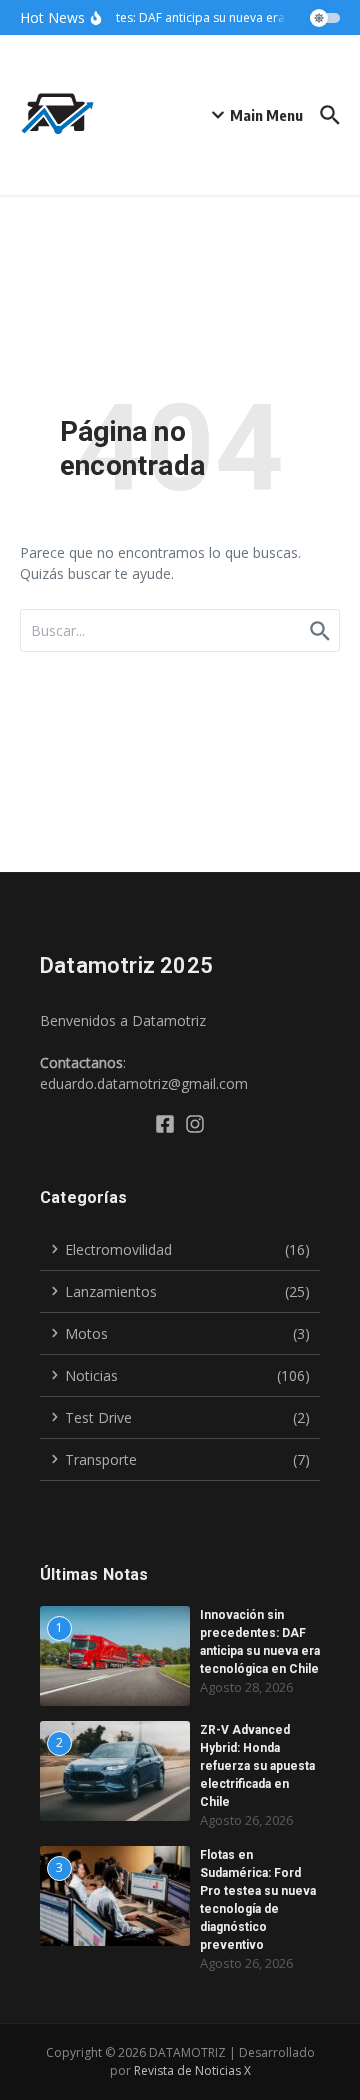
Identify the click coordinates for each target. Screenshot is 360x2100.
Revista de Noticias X (192, 2070)
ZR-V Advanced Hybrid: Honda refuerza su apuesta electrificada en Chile (257, 1766)
